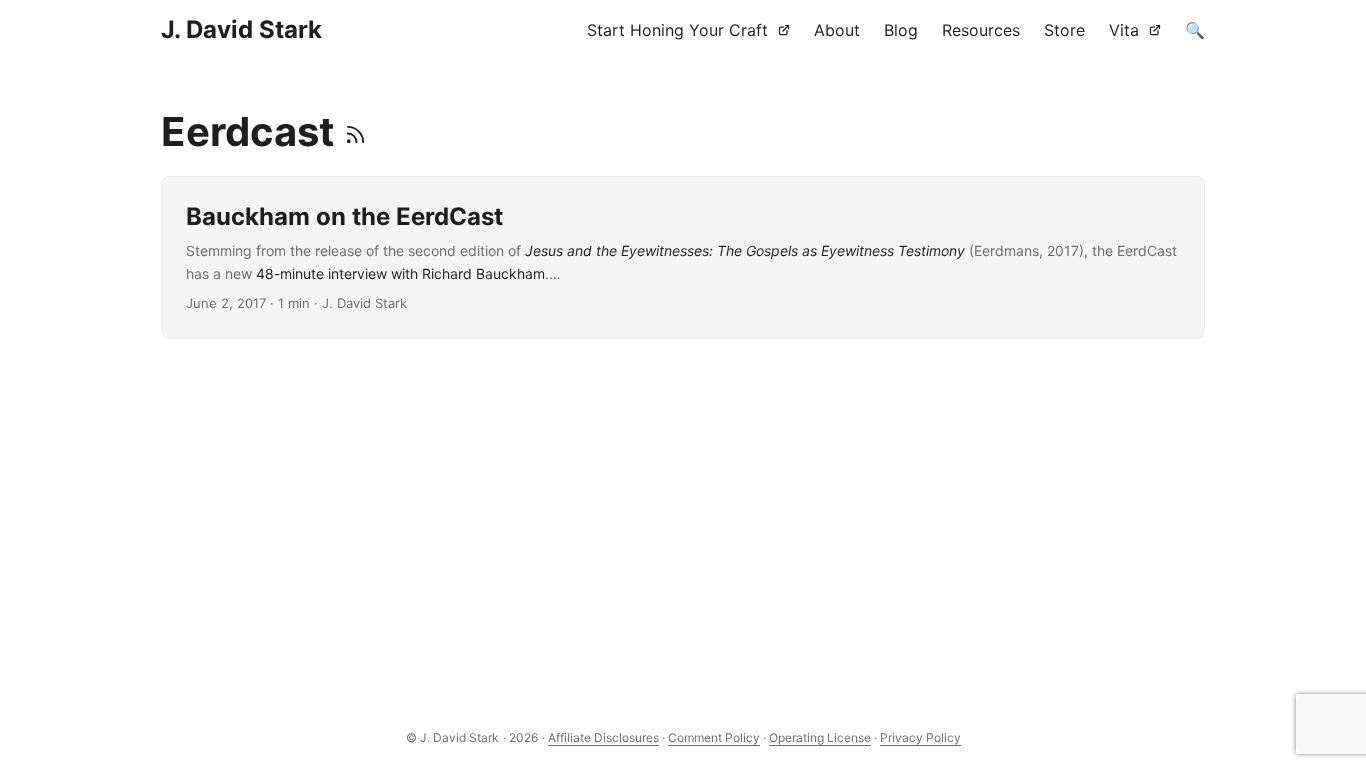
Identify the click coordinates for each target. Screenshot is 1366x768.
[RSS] (355, 131)
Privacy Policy (920, 737)
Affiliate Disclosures (603, 737)
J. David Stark (241, 29)
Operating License (820, 737)
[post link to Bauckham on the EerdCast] (683, 257)
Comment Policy (714, 737)
